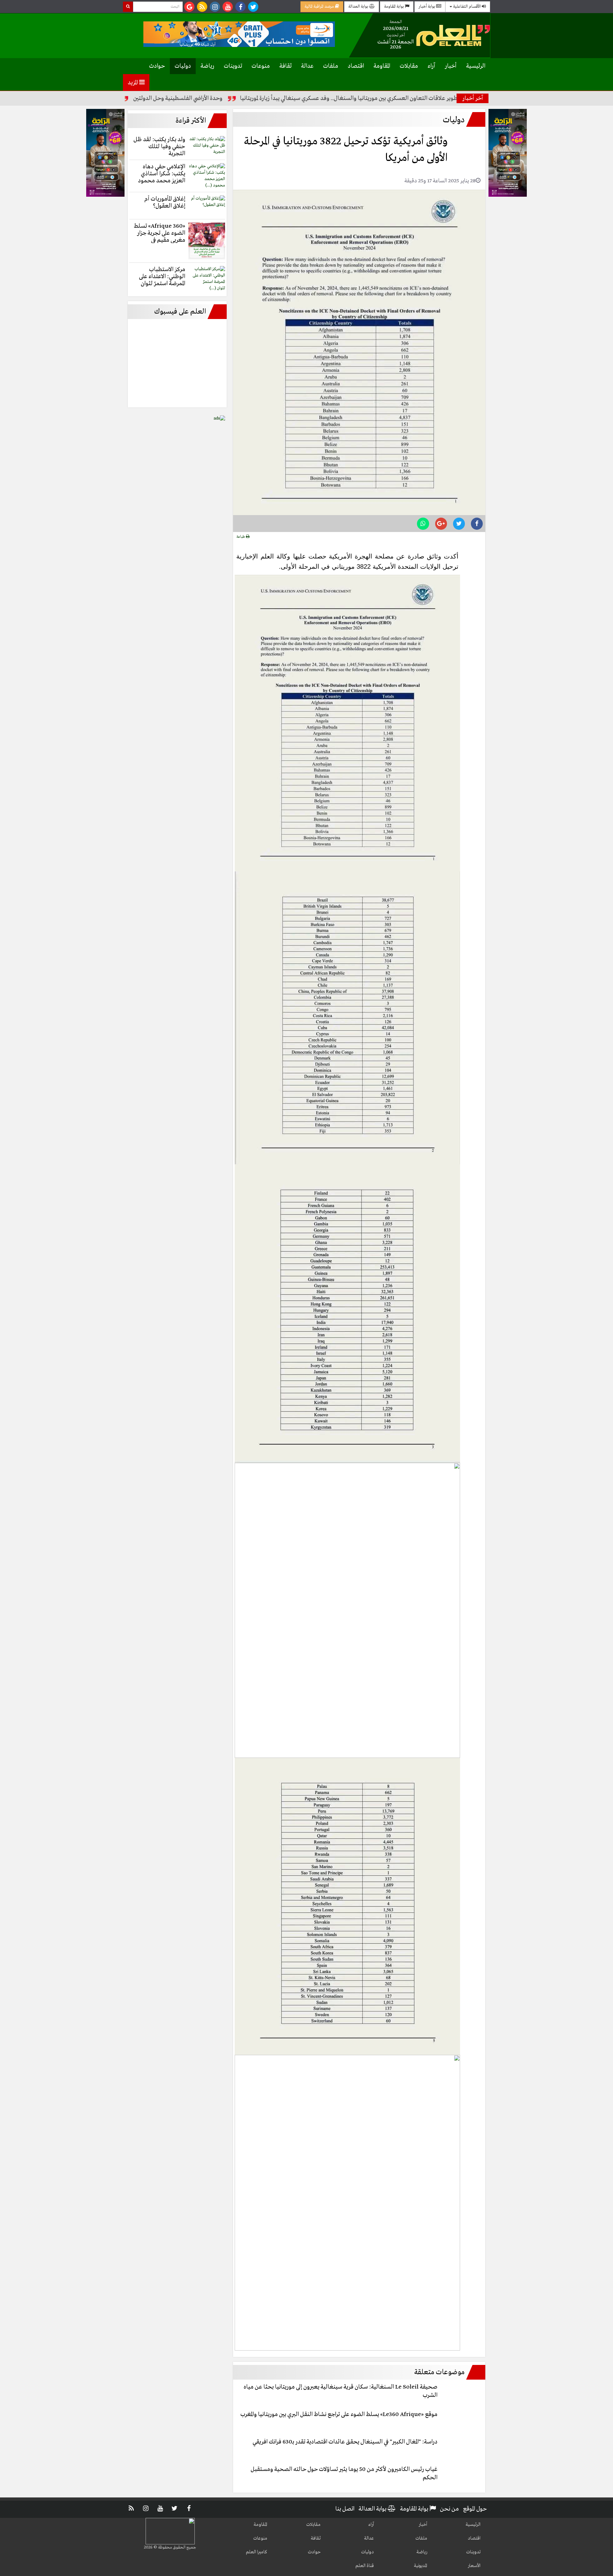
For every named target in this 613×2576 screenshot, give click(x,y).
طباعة (241, 537)
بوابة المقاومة (394, 7)
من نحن (449, 2509)
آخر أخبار (473, 98)
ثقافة (285, 66)
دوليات (183, 66)
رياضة (207, 66)
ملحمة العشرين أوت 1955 (151, 98)
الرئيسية (476, 66)
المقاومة (382, 66)
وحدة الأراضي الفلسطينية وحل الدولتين (244, 98)
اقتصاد (356, 66)
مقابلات (409, 66)
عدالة (307, 66)
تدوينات (233, 66)
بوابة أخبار (427, 7)
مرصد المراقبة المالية (320, 7)
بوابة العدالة (359, 7)
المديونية (420, 2566)
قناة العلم (365, 2566)
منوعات (261, 66)
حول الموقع (475, 2509)
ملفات (331, 66)
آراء (431, 66)
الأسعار (474, 2566)
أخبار (451, 66)
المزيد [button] (133, 83)
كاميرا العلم (257, 2552)
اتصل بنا (345, 2509)
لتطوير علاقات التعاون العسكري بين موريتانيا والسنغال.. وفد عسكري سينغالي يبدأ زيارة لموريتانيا (417, 98)
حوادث (157, 66)
